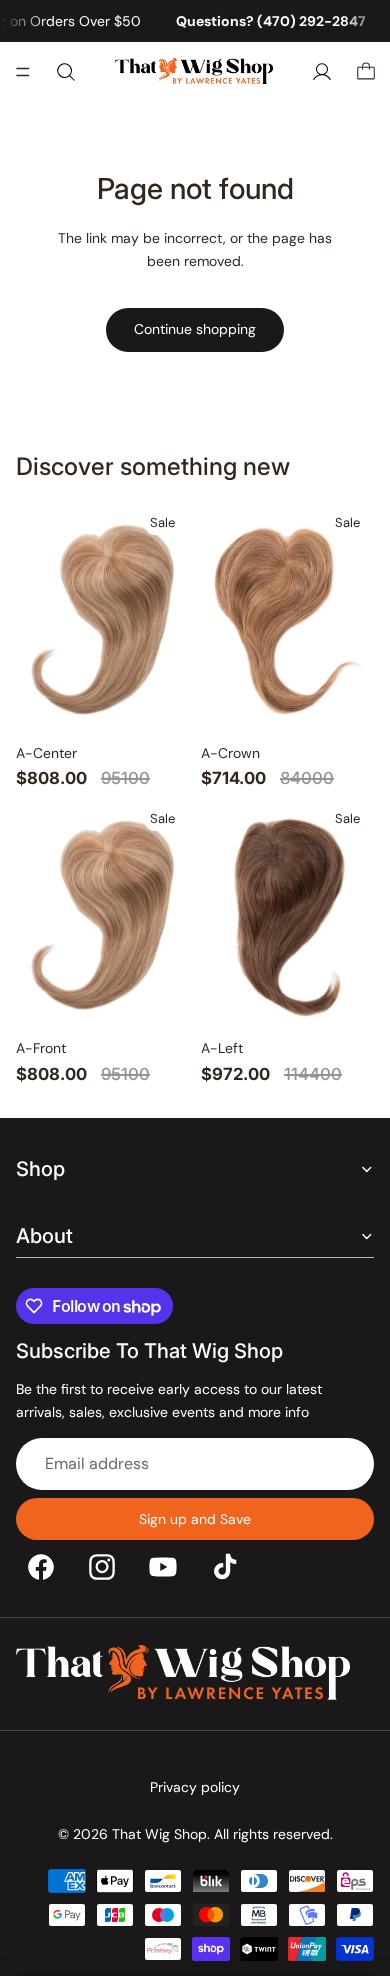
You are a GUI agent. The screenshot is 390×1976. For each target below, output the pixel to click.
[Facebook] (41, 1566)
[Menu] (23, 73)
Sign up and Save (195, 1518)
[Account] (322, 72)
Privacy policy (195, 1787)
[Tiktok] (225, 1566)
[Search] (66, 72)
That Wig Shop (159, 1834)
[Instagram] (102, 1566)
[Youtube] (163, 1566)
